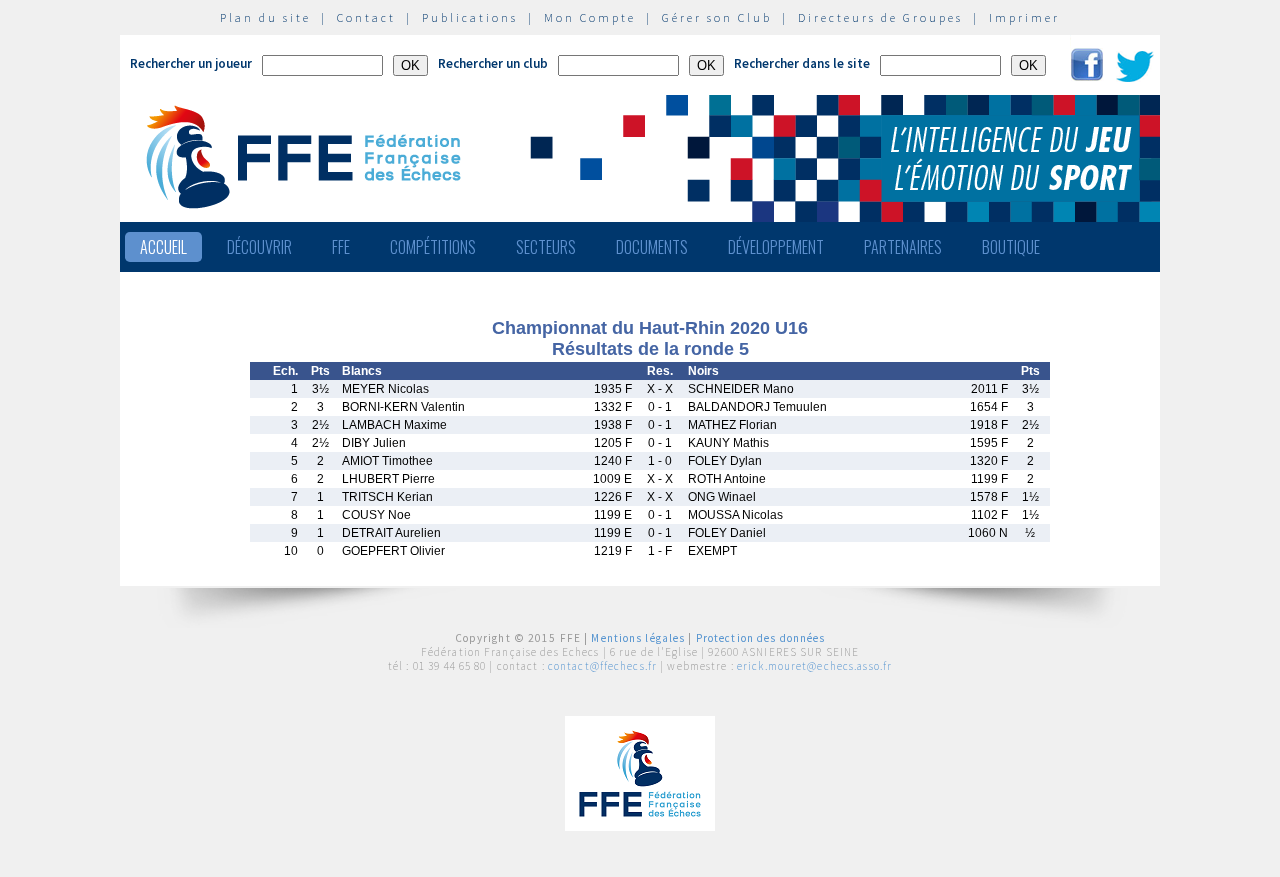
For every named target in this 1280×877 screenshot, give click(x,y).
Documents (652, 247)
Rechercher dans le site (802, 63)
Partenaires (903, 247)
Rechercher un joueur (191, 63)
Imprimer (1024, 17)
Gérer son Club (717, 17)
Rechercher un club (493, 63)
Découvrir (259, 247)
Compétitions (433, 247)
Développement (776, 247)
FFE (341, 247)
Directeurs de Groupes (880, 17)
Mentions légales (638, 638)
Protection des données (761, 638)
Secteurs (546, 247)
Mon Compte (590, 17)
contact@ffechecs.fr (602, 666)
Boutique (1011, 247)
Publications (470, 17)
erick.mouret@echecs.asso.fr (814, 666)
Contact (366, 17)
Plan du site (265, 17)
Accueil (163, 247)
